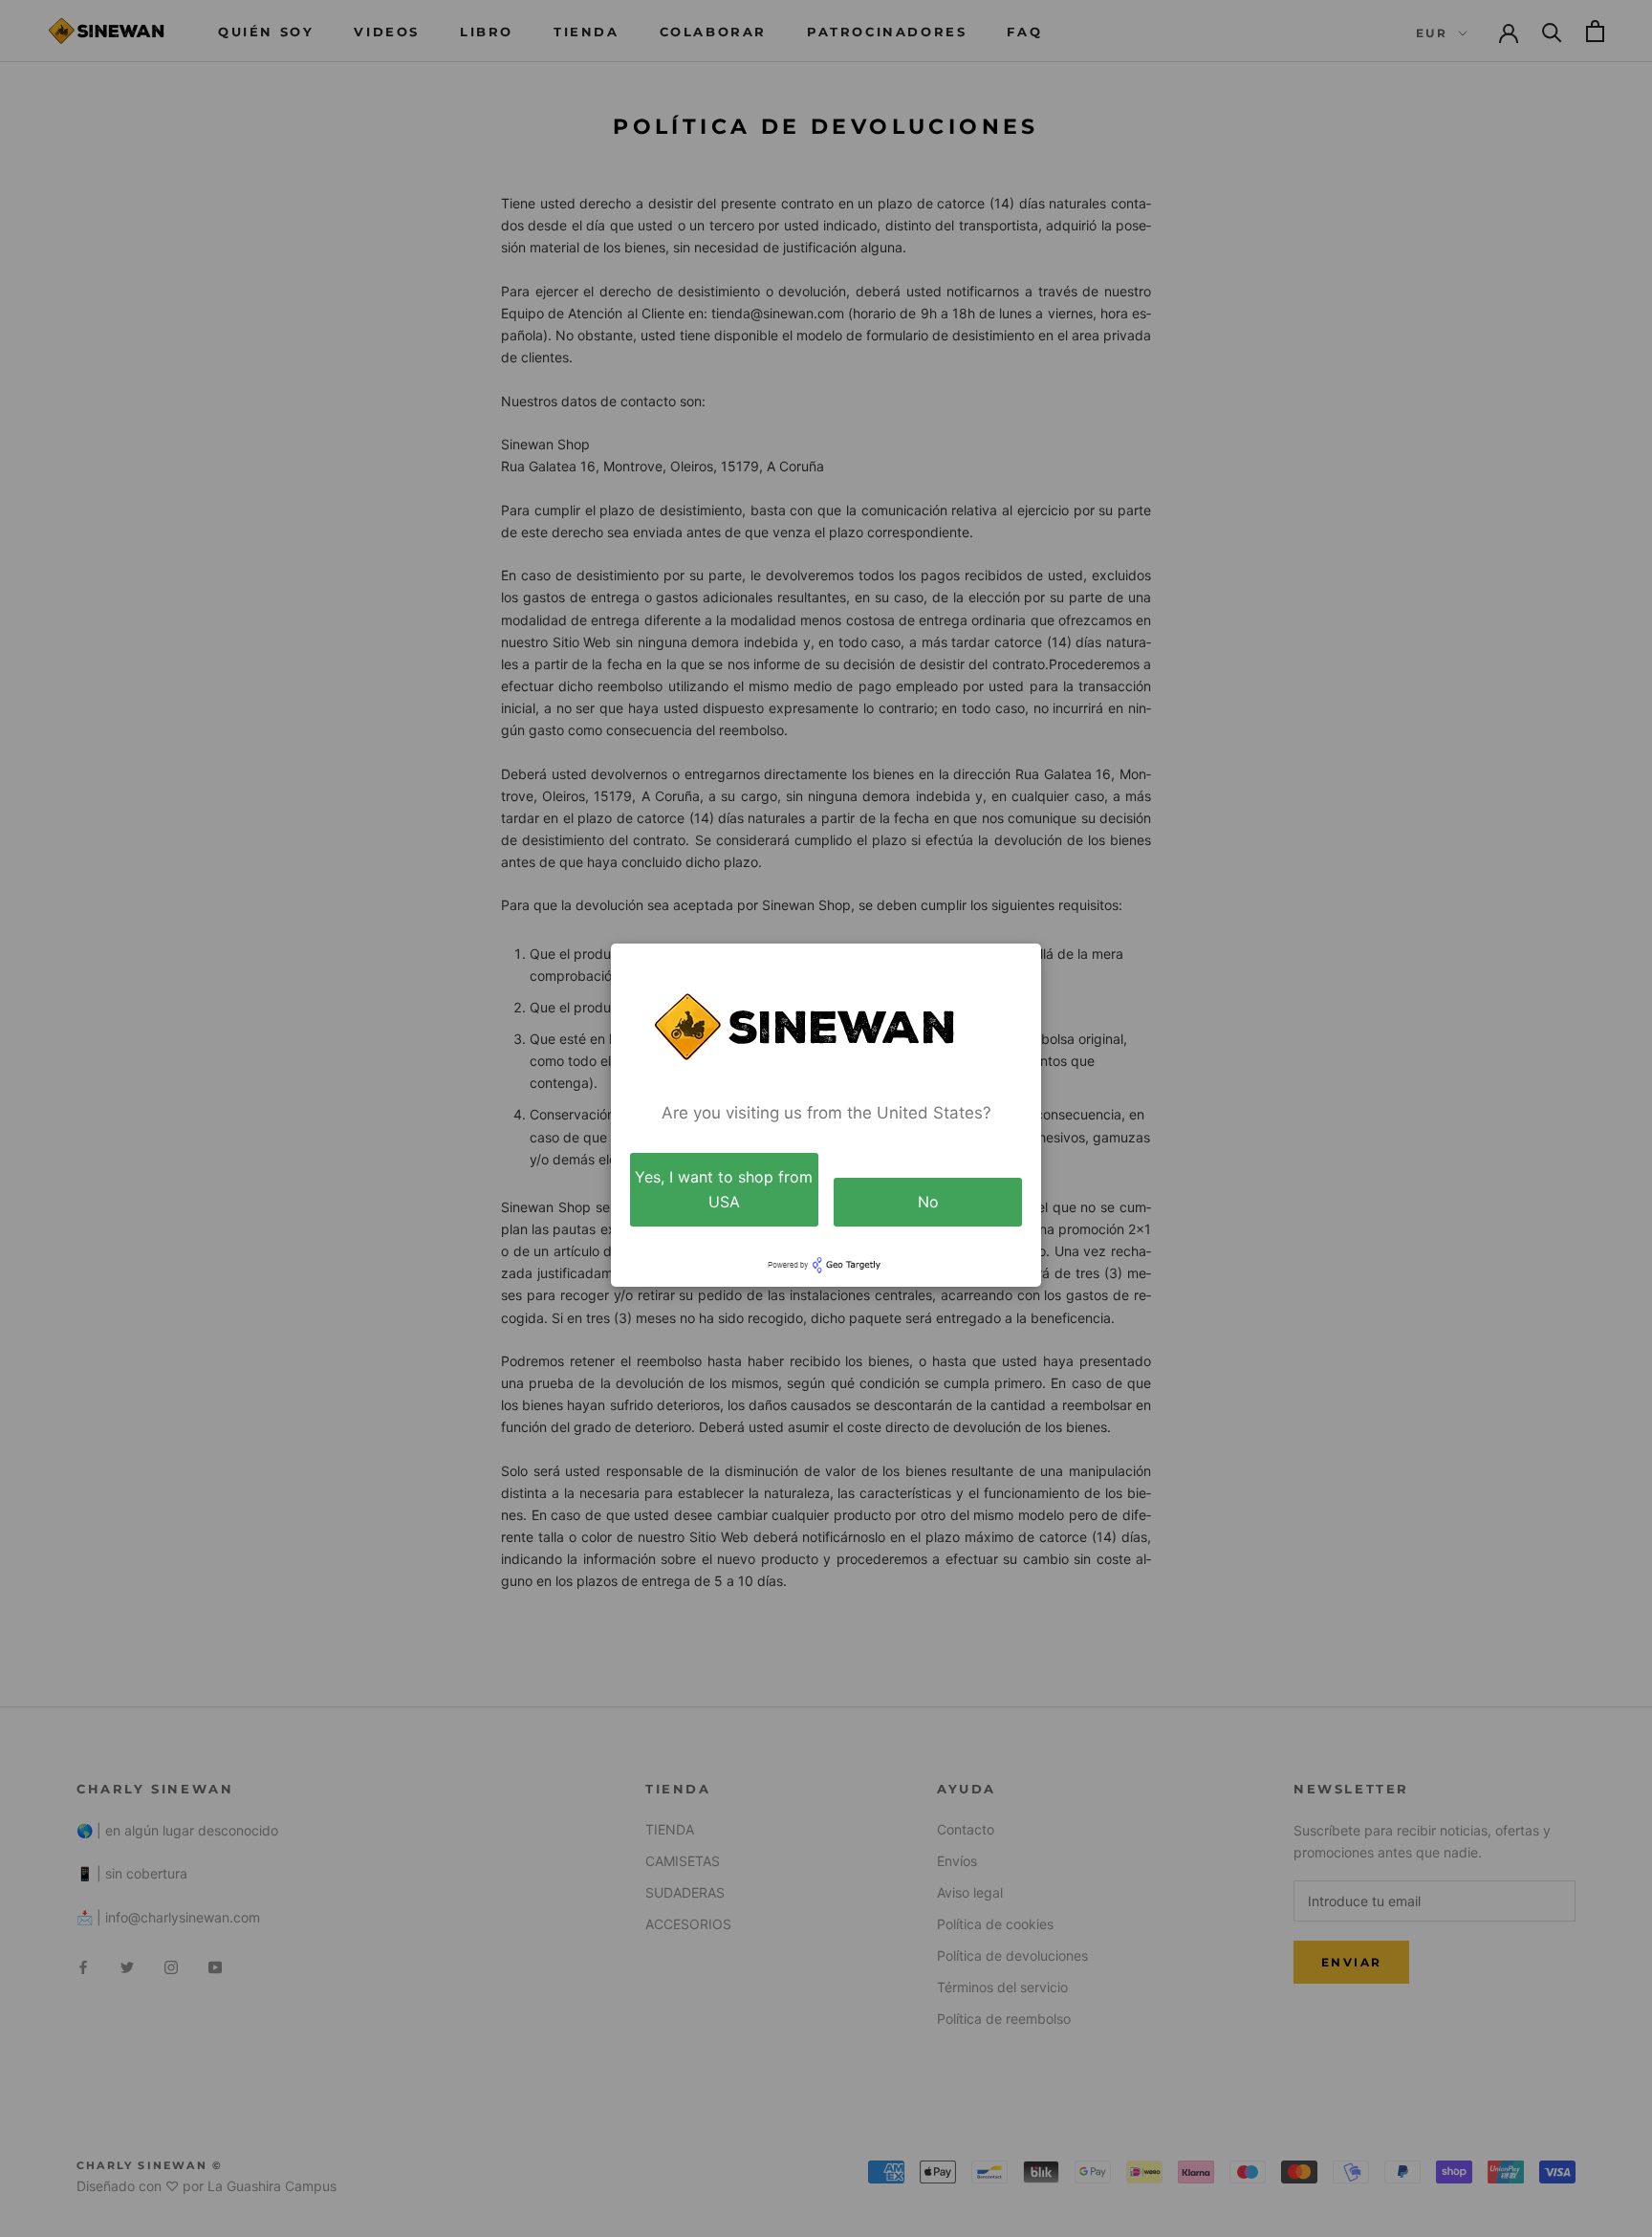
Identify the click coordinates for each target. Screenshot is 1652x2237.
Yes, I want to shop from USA (724, 1189)
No (928, 1202)
